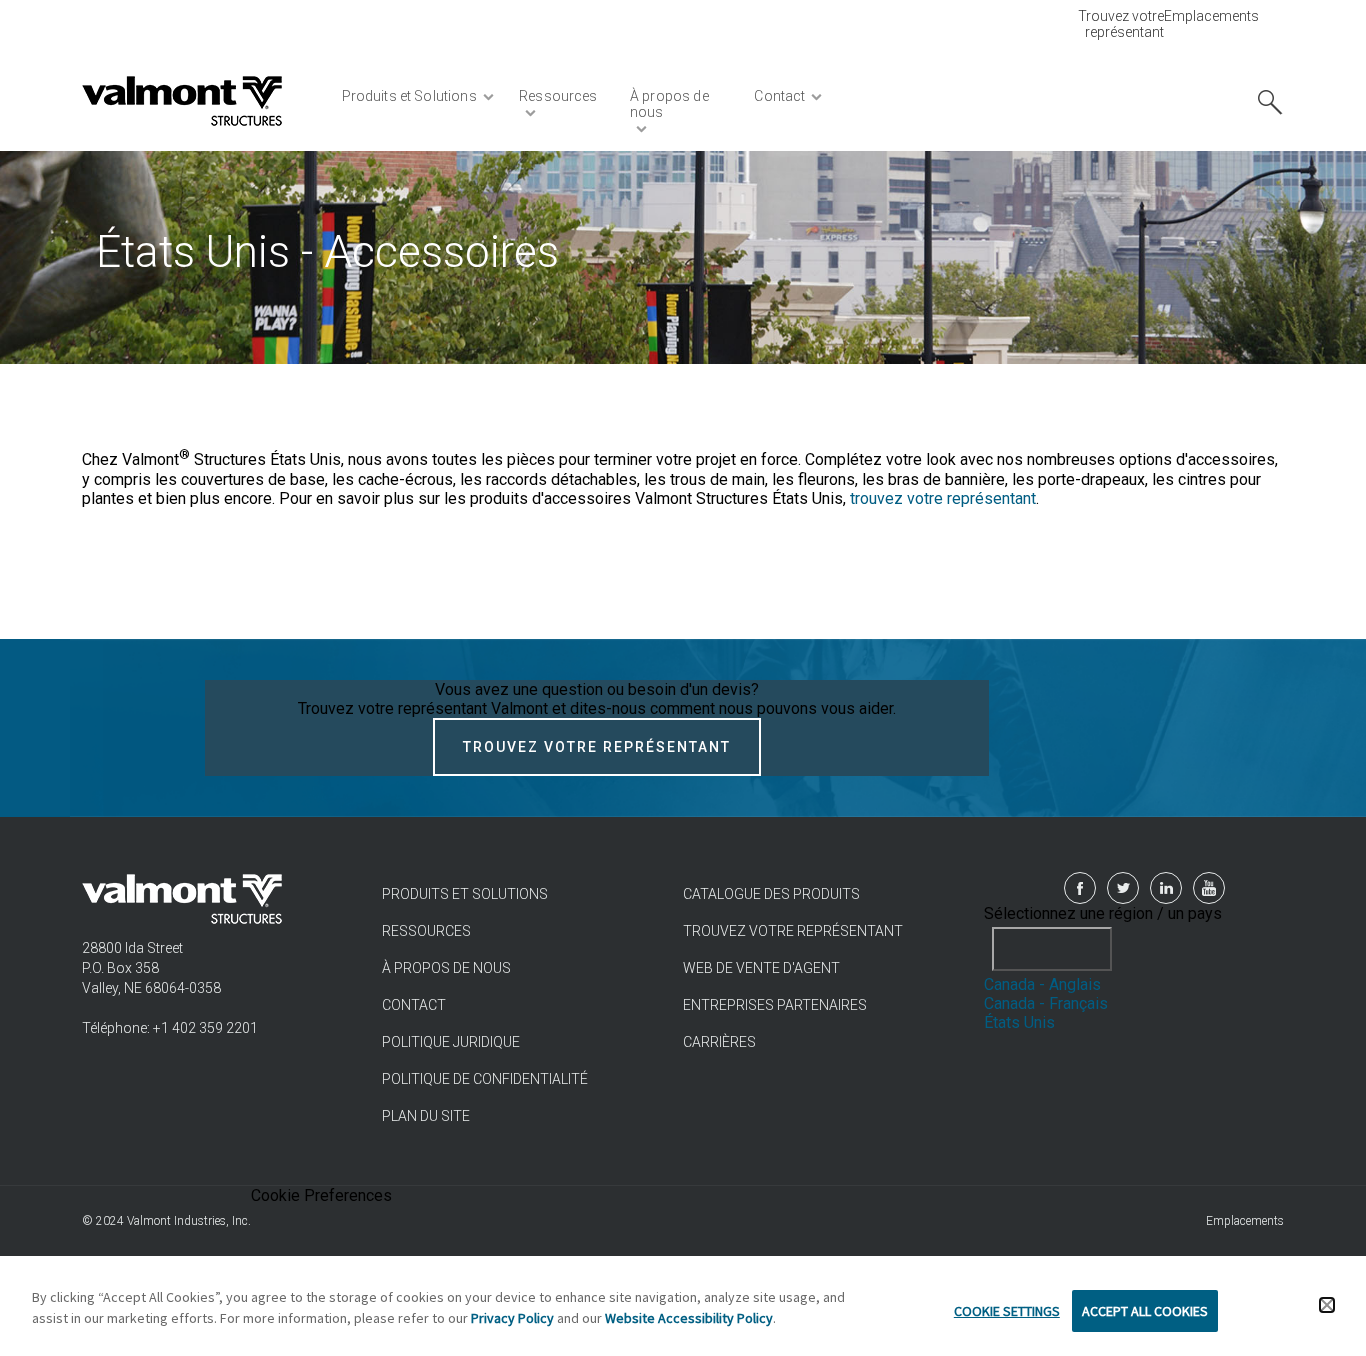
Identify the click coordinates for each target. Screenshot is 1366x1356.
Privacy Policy (512, 1318)
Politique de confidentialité (485, 1079)
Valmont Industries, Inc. (189, 1221)
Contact (414, 1005)
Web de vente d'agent (761, 968)
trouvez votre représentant (943, 498)
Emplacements (1211, 16)
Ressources (426, 931)
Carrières (719, 1042)
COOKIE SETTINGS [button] (1007, 1311)
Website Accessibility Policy (689, 1318)
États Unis (1019, 1022)
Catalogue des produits (771, 894)
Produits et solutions (465, 894)
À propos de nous (446, 968)
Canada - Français (1046, 1003)
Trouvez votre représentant (1121, 24)
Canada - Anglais (1042, 984)
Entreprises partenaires (775, 1005)
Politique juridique (451, 1042)
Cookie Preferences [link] (321, 1195)
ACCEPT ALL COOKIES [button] (1145, 1311)
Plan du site (426, 1116)
